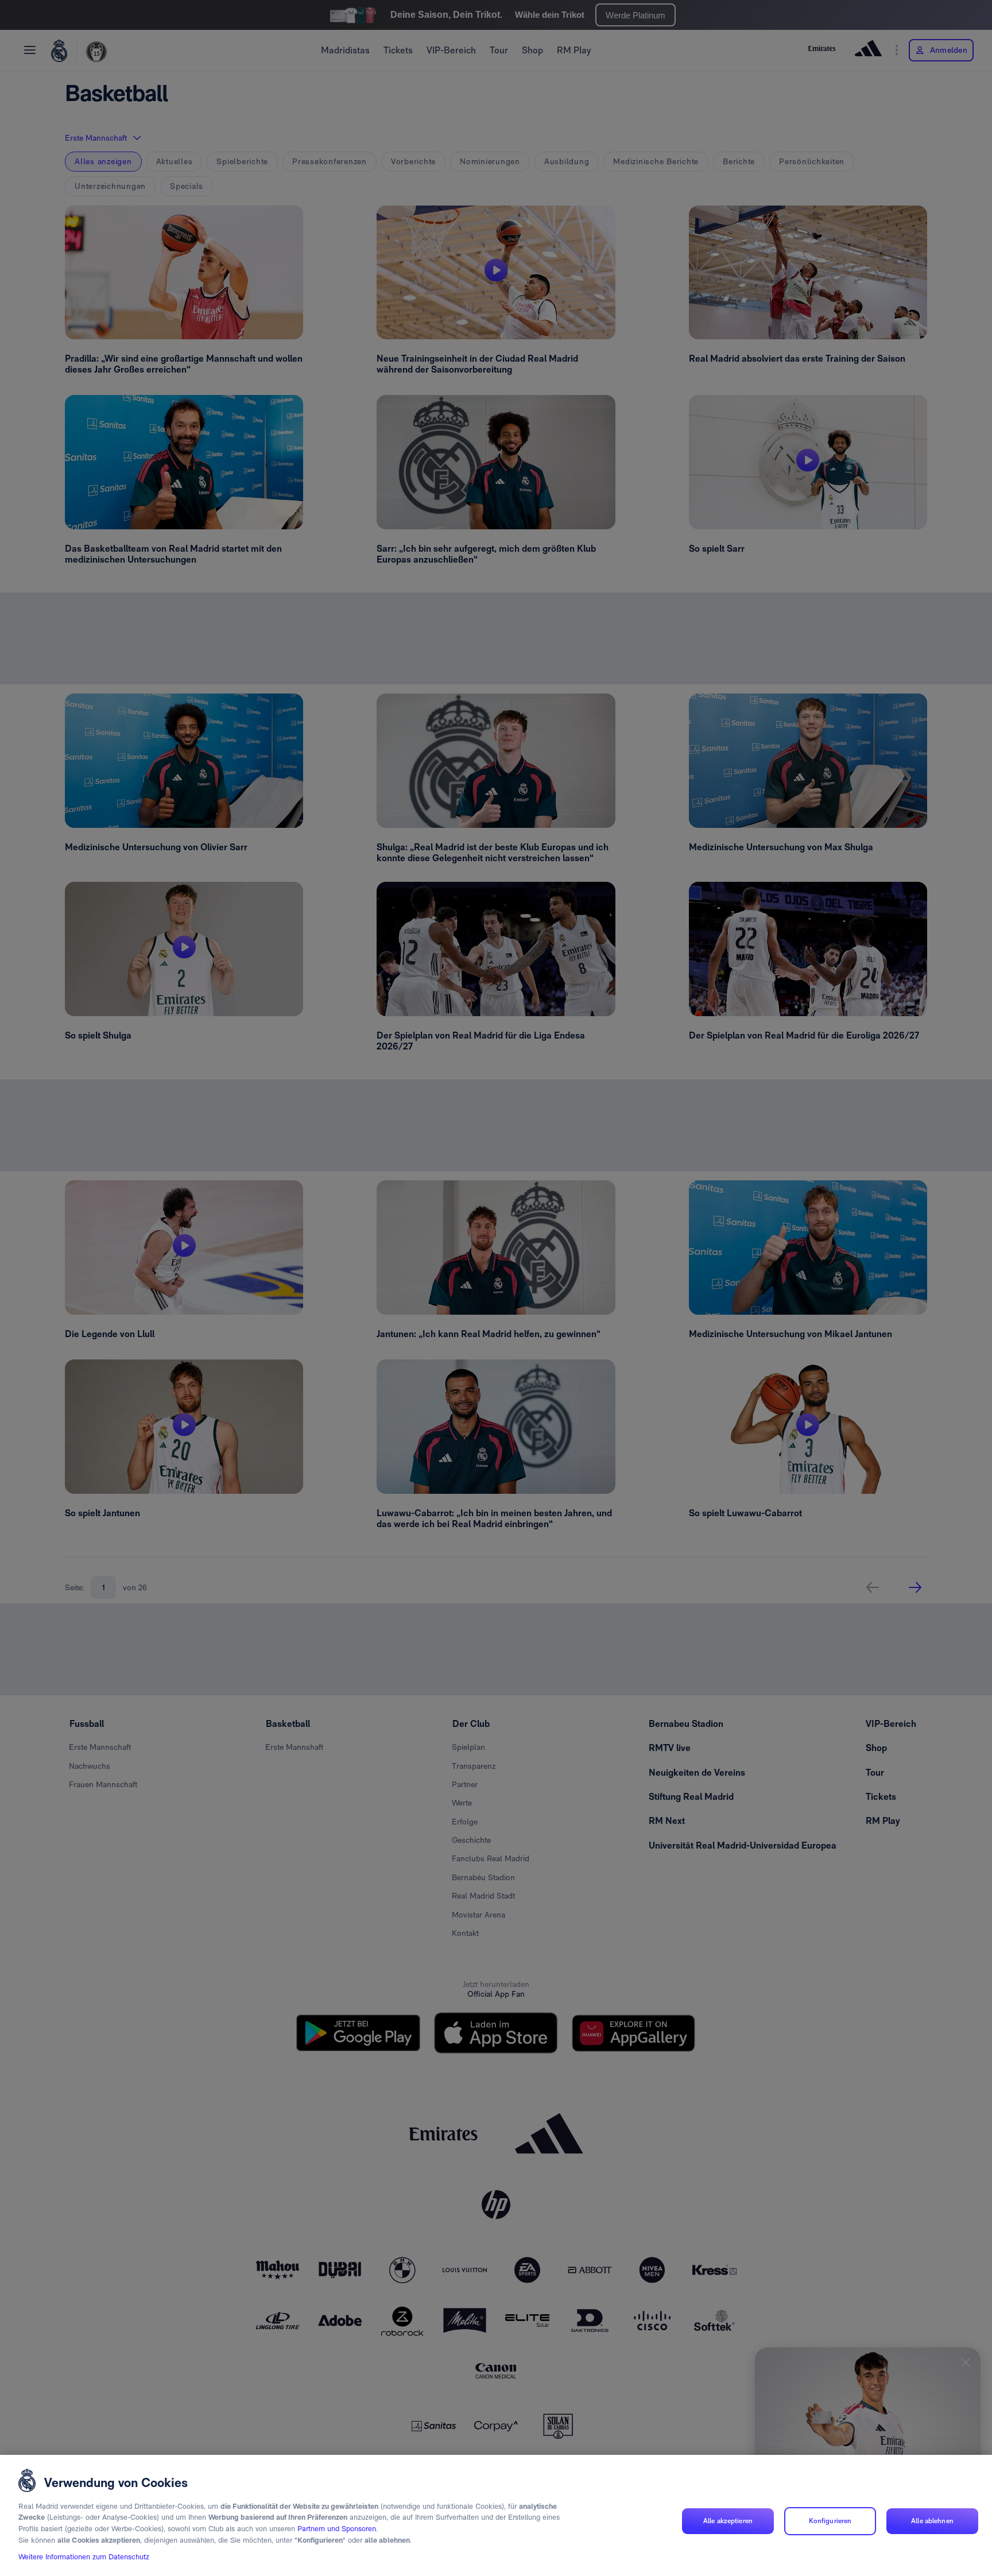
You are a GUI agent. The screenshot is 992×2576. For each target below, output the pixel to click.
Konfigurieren (830, 2521)
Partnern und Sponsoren (337, 2529)
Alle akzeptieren (728, 2521)
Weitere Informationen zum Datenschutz (84, 2557)
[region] (496, 2515)
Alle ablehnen (932, 2521)
